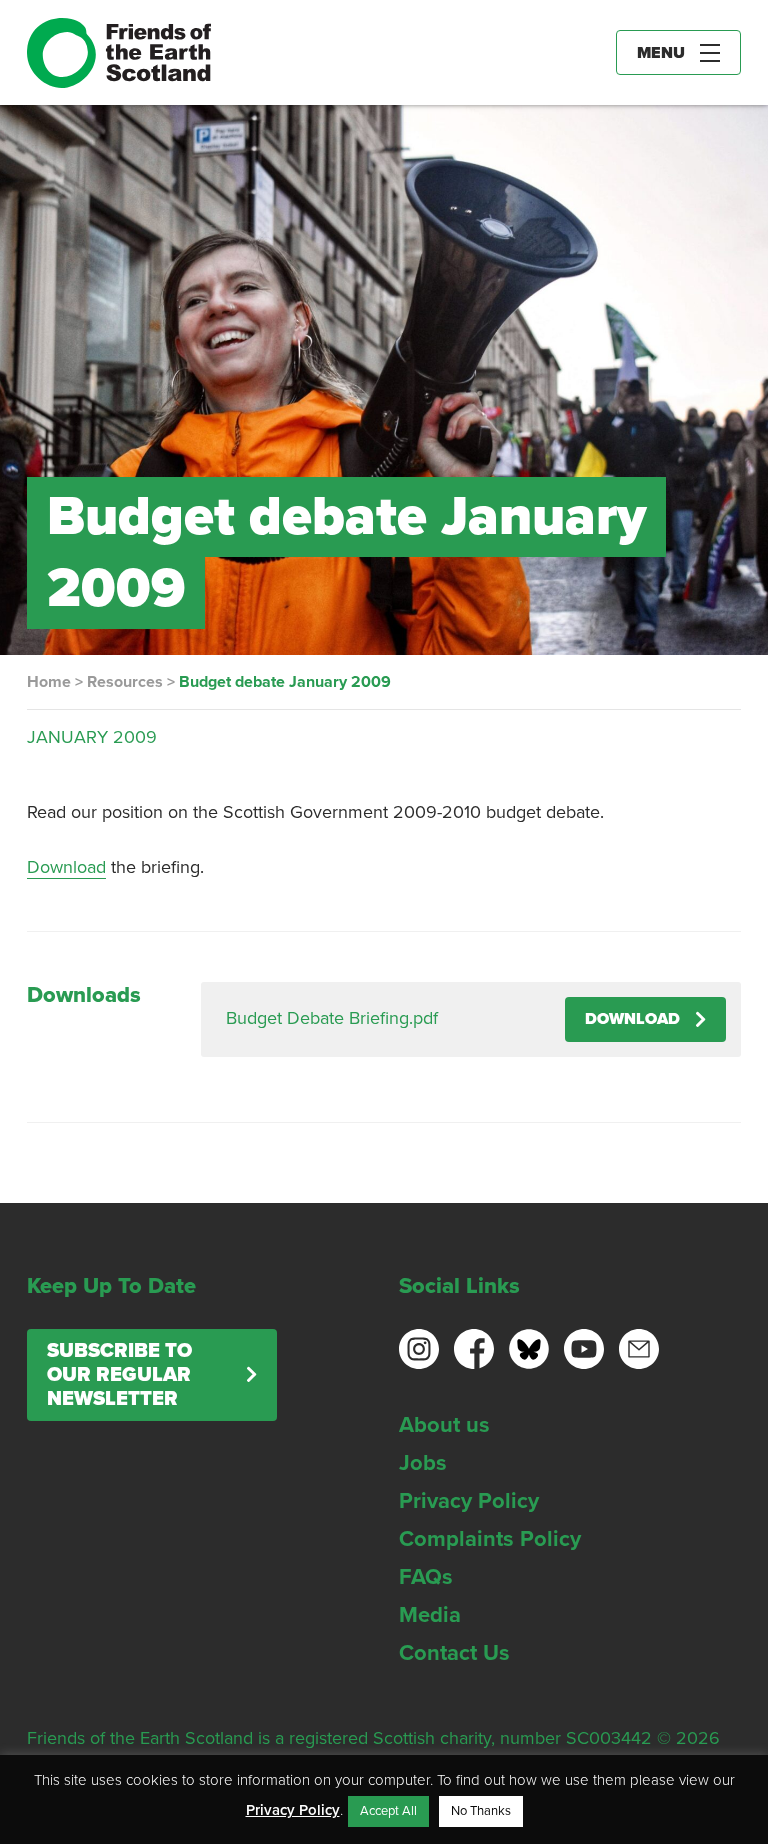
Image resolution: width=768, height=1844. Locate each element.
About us (444, 1425)
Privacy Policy (469, 1501)
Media (430, 1615)
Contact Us (454, 1653)
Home (49, 682)
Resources (125, 682)
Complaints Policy (490, 1539)
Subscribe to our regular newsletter (119, 1375)
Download (66, 867)
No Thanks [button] (481, 1811)
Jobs (423, 1463)
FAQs (426, 1577)
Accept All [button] (388, 1811)
